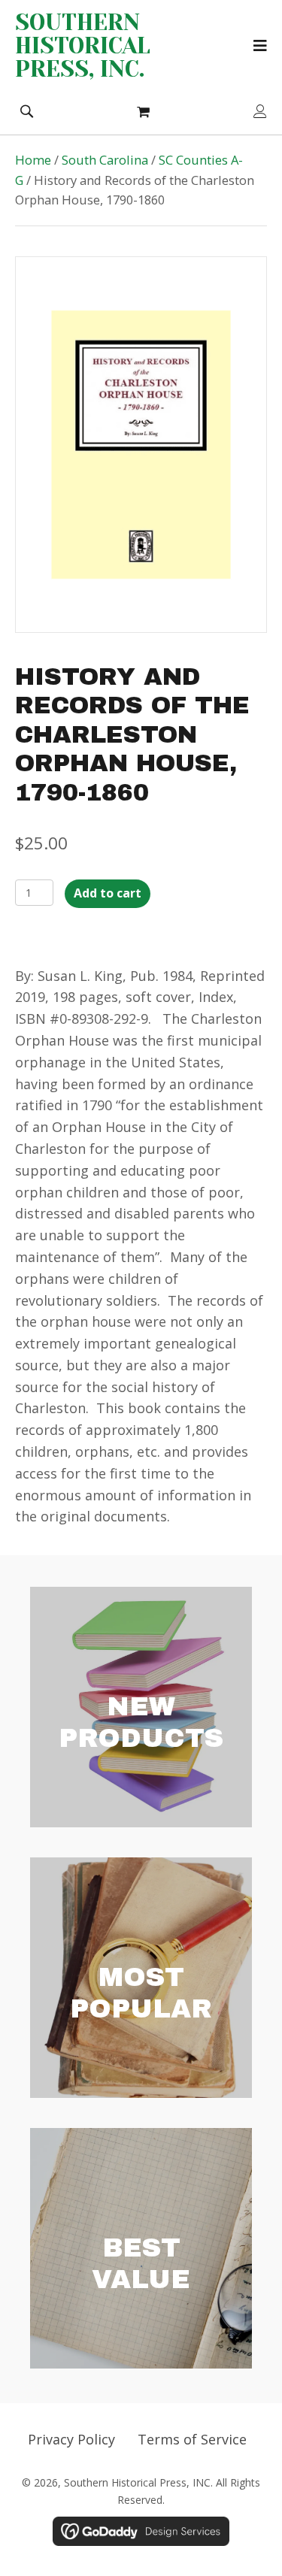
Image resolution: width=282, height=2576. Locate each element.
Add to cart (108, 893)
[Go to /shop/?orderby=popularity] (141, 1978)
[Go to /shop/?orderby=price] (141, 2248)
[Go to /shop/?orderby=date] (141, 1707)
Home (33, 160)
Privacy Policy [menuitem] (71, 2439)
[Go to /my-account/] (260, 112)
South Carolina (105, 160)
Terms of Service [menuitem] (192, 2439)
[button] (26, 110)
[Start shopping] (145, 111)
